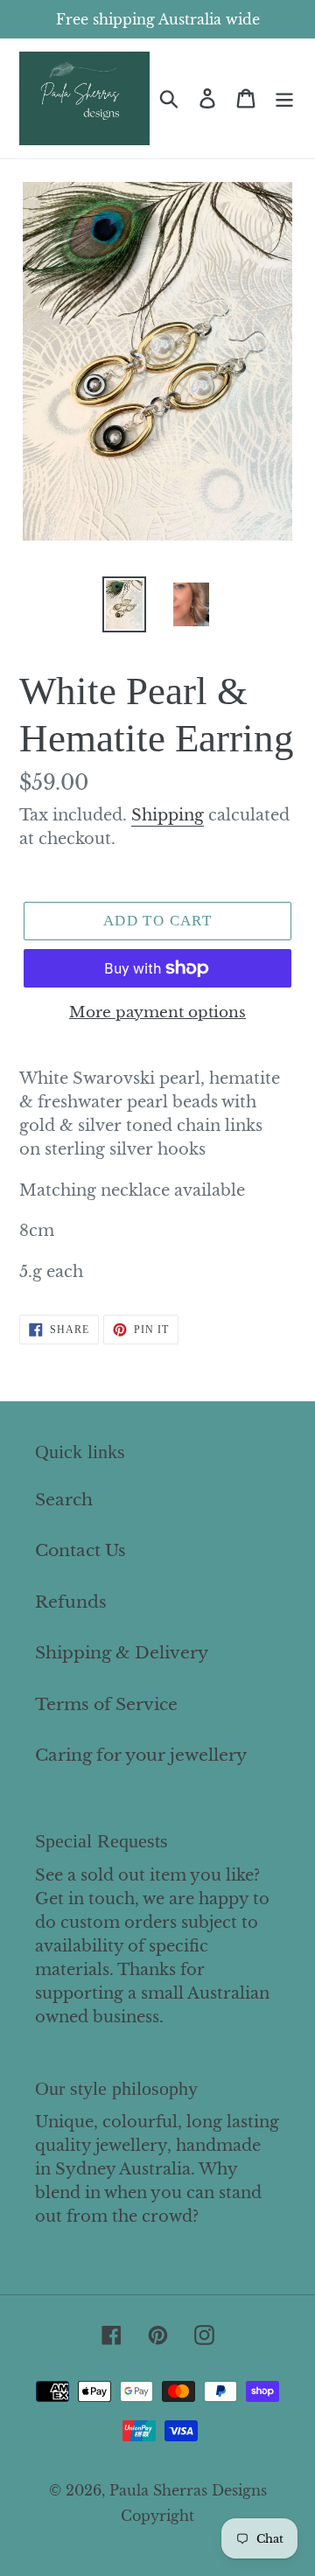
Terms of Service (106, 1704)
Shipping (168, 815)
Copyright (157, 2516)
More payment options (157, 1012)
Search (64, 1500)
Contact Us (80, 1550)
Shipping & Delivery (122, 1653)
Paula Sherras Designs (188, 2490)
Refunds (71, 1602)
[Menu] (284, 98)
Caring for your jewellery (141, 1755)
